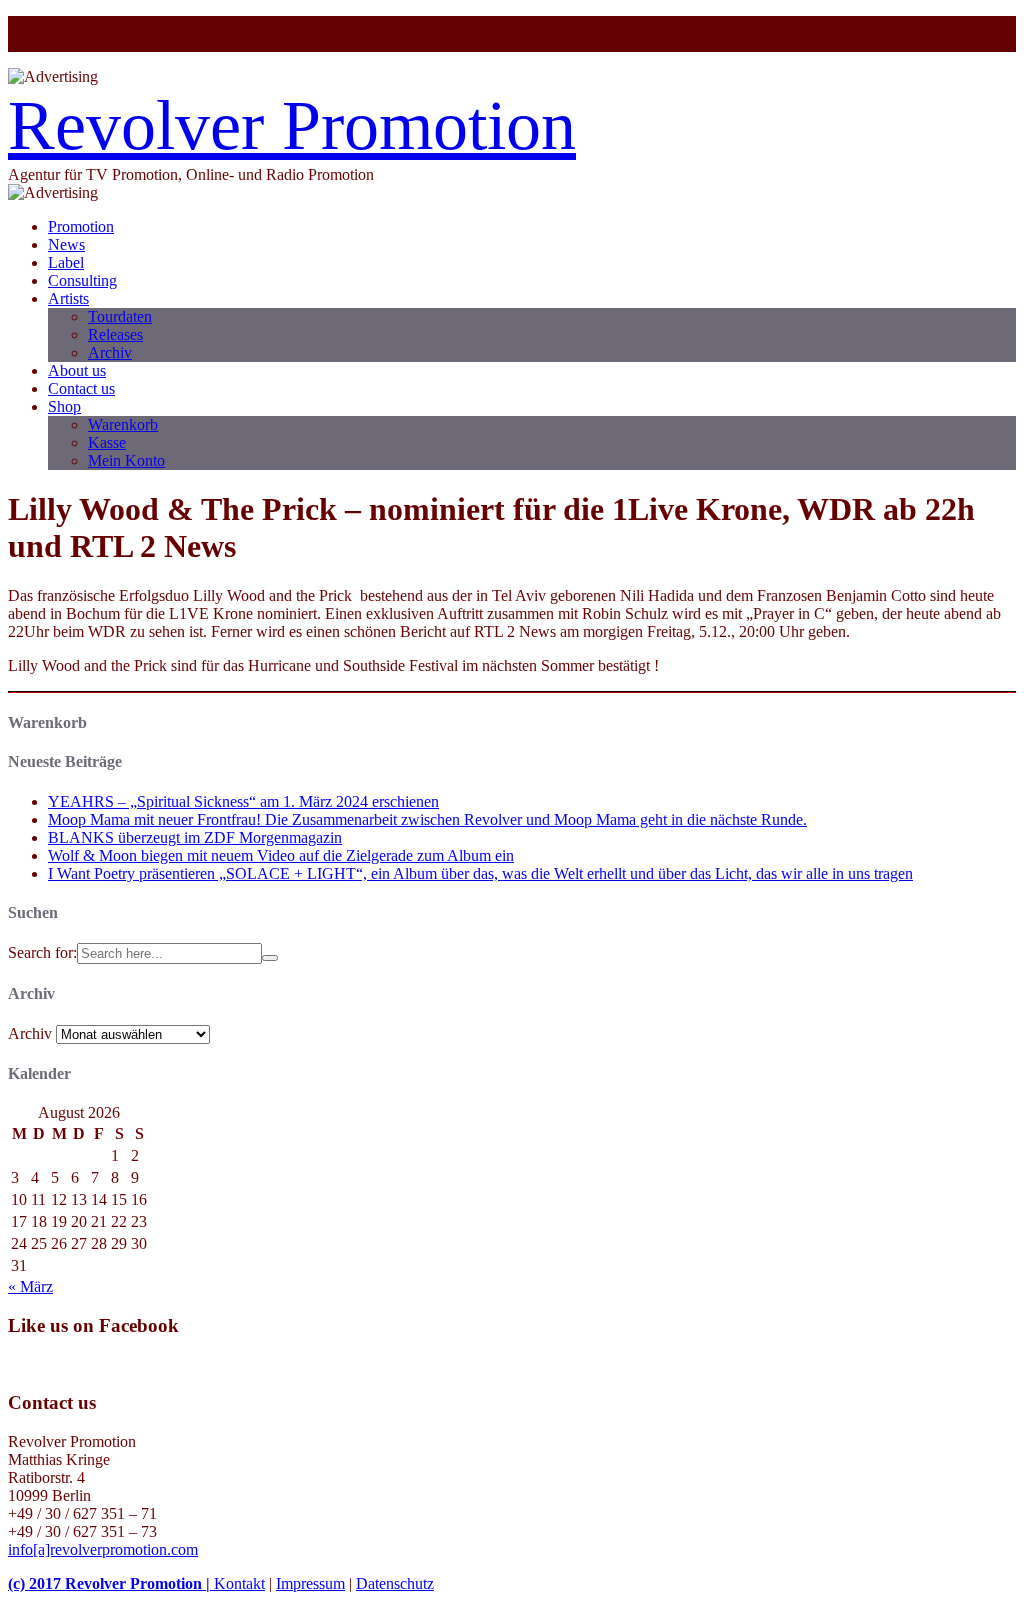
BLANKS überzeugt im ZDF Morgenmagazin (195, 837)
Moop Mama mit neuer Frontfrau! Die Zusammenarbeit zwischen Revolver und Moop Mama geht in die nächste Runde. (427, 819)
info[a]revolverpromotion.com (103, 1549)
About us (77, 370)
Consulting (82, 280)
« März (30, 1286)
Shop (64, 406)
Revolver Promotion (292, 125)
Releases (115, 334)
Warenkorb (123, 424)
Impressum (310, 1583)
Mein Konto (126, 460)
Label (66, 262)
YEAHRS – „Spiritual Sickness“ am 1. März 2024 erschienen (243, 801)
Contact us (81, 388)
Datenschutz (395, 1583)
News (66, 244)
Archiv (110, 352)
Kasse (107, 442)
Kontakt (239, 1583)
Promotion (81, 226)
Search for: (42, 952)
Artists (68, 298)
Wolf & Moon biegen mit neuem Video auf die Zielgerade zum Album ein (281, 855)
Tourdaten (120, 316)
